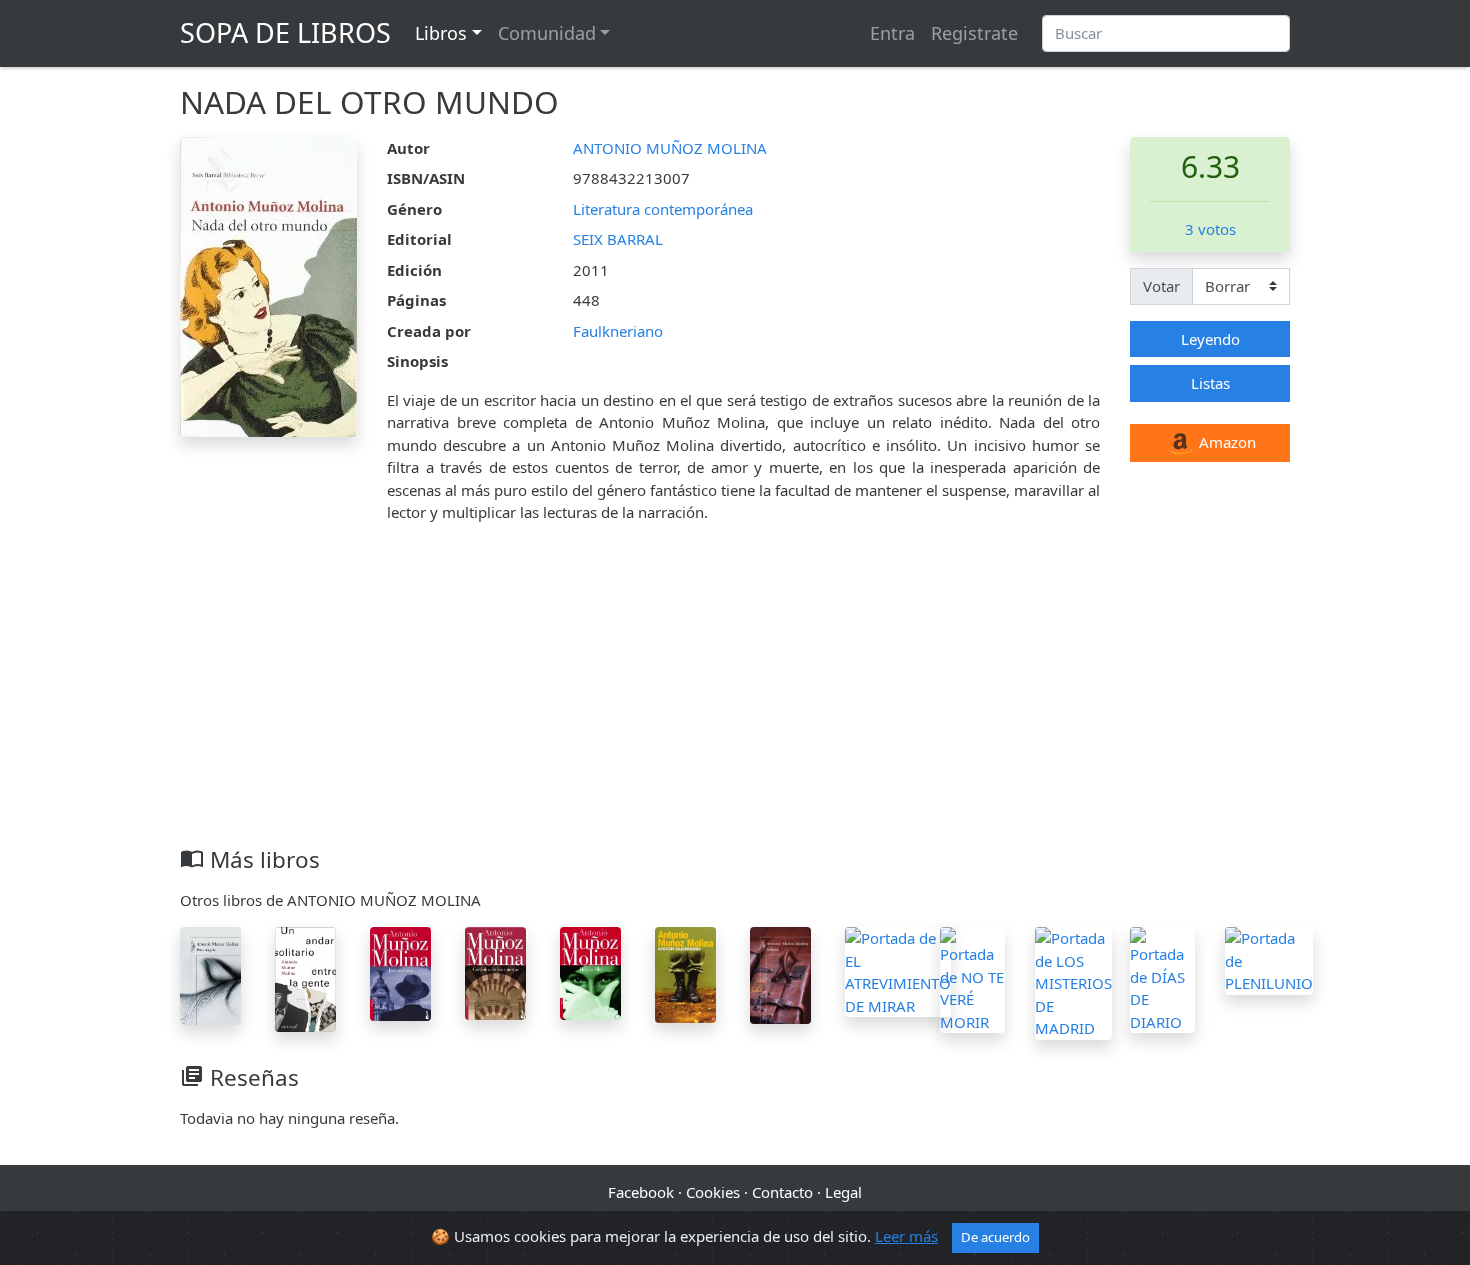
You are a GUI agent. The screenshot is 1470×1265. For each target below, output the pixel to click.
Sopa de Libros (285, 32)
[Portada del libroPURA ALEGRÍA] (210, 974)
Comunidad (547, 33)
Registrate (974, 33)
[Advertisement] (735, 696)
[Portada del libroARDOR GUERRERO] (685, 973)
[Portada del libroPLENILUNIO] (1269, 959)
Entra (892, 33)
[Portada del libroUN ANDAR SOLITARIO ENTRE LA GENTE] (305, 978)
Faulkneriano (618, 331)
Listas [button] (1210, 383)
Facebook (641, 1192)
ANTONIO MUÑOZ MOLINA (670, 148)
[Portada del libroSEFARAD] (780, 974)
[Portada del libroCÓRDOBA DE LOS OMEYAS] (495, 971)
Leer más (906, 1236)
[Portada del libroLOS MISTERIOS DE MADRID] (1073, 981)
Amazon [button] (1225, 442)
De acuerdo (995, 1237)
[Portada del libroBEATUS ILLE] (590, 971)
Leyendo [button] (1210, 339)
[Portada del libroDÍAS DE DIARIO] (1162, 978)
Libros (441, 33)
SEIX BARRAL (618, 239)
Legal (843, 1192)
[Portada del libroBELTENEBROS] (400, 972)
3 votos (1210, 229)
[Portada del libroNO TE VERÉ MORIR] (972, 978)
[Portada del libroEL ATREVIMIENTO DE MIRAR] (898, 970)
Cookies (713, 1192)
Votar (1161, 286)
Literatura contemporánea (663, 209)
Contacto (782, 1192)
